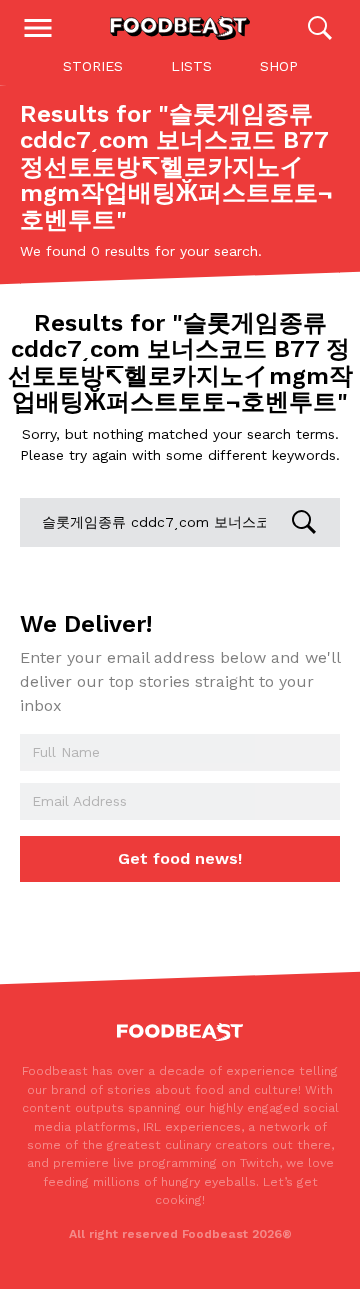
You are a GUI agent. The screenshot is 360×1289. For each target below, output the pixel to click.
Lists (191, 66)
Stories (93, 66)
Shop (279, 66)
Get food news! (180, 858)
